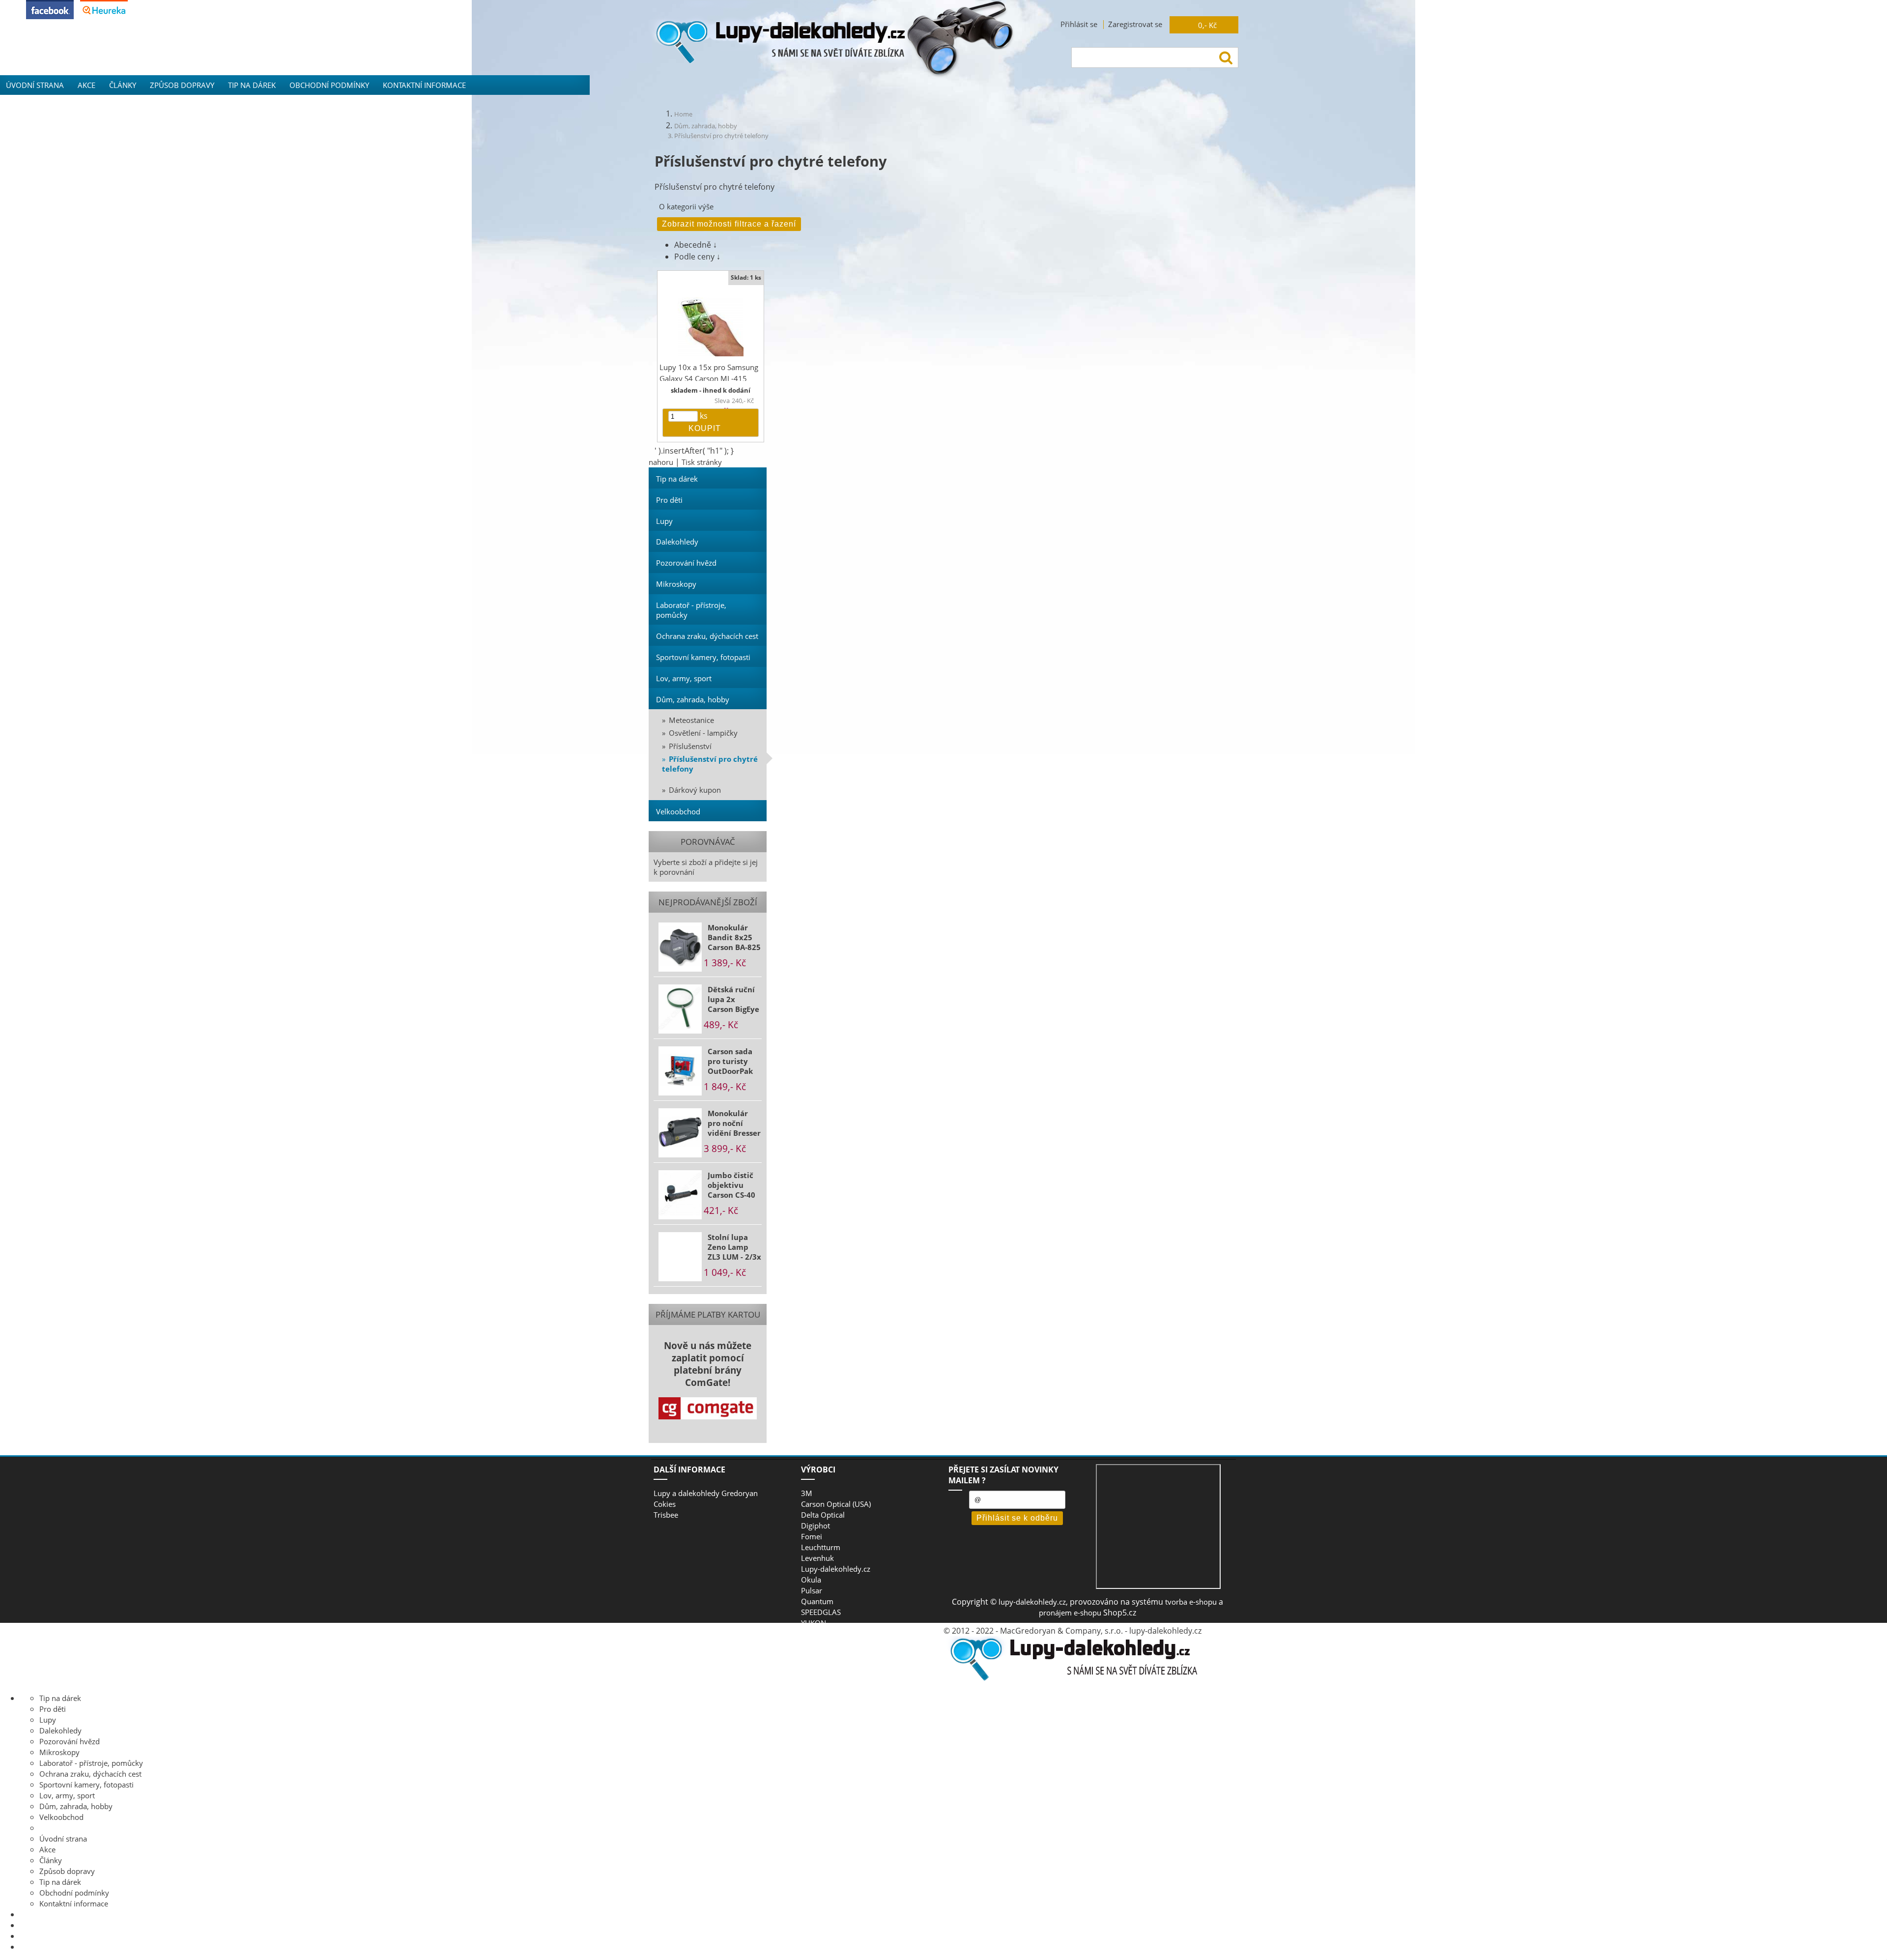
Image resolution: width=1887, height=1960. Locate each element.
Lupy (664, 521)
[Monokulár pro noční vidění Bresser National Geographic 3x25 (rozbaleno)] (680, 1133)
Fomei (812, 1536)
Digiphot (815, 1526)
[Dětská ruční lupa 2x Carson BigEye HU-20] (680, 1009)
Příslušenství (690, 746)
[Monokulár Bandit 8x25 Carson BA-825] (680, 947)
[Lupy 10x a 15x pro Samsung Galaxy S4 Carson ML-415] (711, 327)
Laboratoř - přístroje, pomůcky (691, 610)
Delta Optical (823, 1515)
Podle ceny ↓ (697, 257)
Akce (86, 85)
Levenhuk (817, 1558)
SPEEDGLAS (821, 1612)
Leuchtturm (821, 1547)
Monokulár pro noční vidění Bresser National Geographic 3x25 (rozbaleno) (734, 1123)
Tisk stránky (702, 462)
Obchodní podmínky (329, 85)
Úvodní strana (35, 85)
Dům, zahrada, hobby (693, 699)
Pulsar (812, 1590)
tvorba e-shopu (1191, 1602)
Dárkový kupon (695, 790)
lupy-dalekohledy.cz (1032, 1602)
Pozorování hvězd (686, 563)
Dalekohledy (677, 542)
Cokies (665, 1504)
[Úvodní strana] (1071, 1679)
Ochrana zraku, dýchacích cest (707, 636)
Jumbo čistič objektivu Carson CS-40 (731, 1185)
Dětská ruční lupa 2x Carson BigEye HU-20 (733, 999)
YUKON (814, 1623)
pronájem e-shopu (1070, 1613)
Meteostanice (691, 720)
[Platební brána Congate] (708, 1408)
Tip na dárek (252, 85)
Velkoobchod (678, 811)
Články (123, 85)
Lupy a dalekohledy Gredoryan (706, 1493)
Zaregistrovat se (1135, 24)
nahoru (661, 462)
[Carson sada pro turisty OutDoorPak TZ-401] (680, 1071)
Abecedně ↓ (696, 245)
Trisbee (666, 1515)
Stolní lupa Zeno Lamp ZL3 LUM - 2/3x (734, 1247)
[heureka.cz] (104, 16)
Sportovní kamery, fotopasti (703, 657)
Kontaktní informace (424, 85)
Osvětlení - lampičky (703, 733)
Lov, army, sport (684, 678)
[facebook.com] (50, 16)
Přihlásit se (1079, 24)
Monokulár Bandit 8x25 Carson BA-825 (734, 937)
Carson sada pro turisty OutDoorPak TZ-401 (730, 1061)
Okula (811, 1580)
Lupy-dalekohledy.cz (836, 1569)
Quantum (817, 1601)
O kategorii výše (686, 206)
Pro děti (669, 500)
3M (807, 1493)
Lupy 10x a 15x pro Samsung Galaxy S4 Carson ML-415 (709, 373)
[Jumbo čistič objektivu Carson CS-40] (680, 1195)
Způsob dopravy (182, 85)
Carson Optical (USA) (836, 1504)
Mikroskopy (676, 584)
